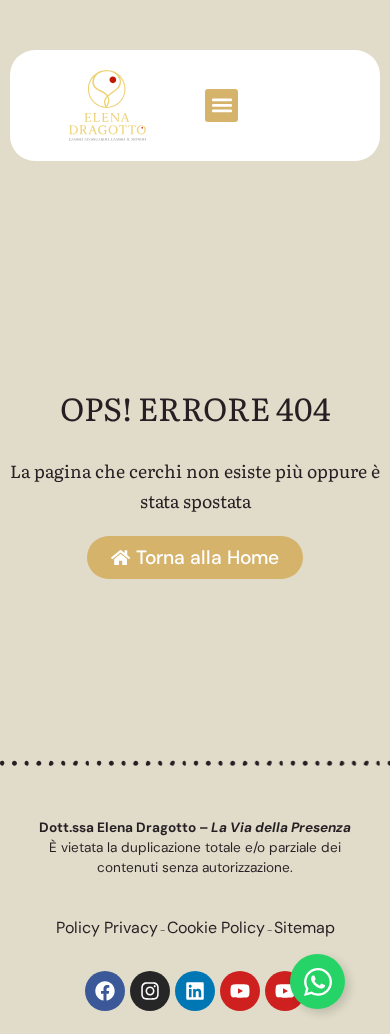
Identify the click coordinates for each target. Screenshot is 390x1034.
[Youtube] (240, 991)
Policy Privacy (107, 927)
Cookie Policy (216, 927)
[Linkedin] (195, 991)
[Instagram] (150, 991)
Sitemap (304, 927)
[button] (221, 105)
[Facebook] (105, 991)
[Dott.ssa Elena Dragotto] (107, 105)
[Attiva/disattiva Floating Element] (317, 981)
